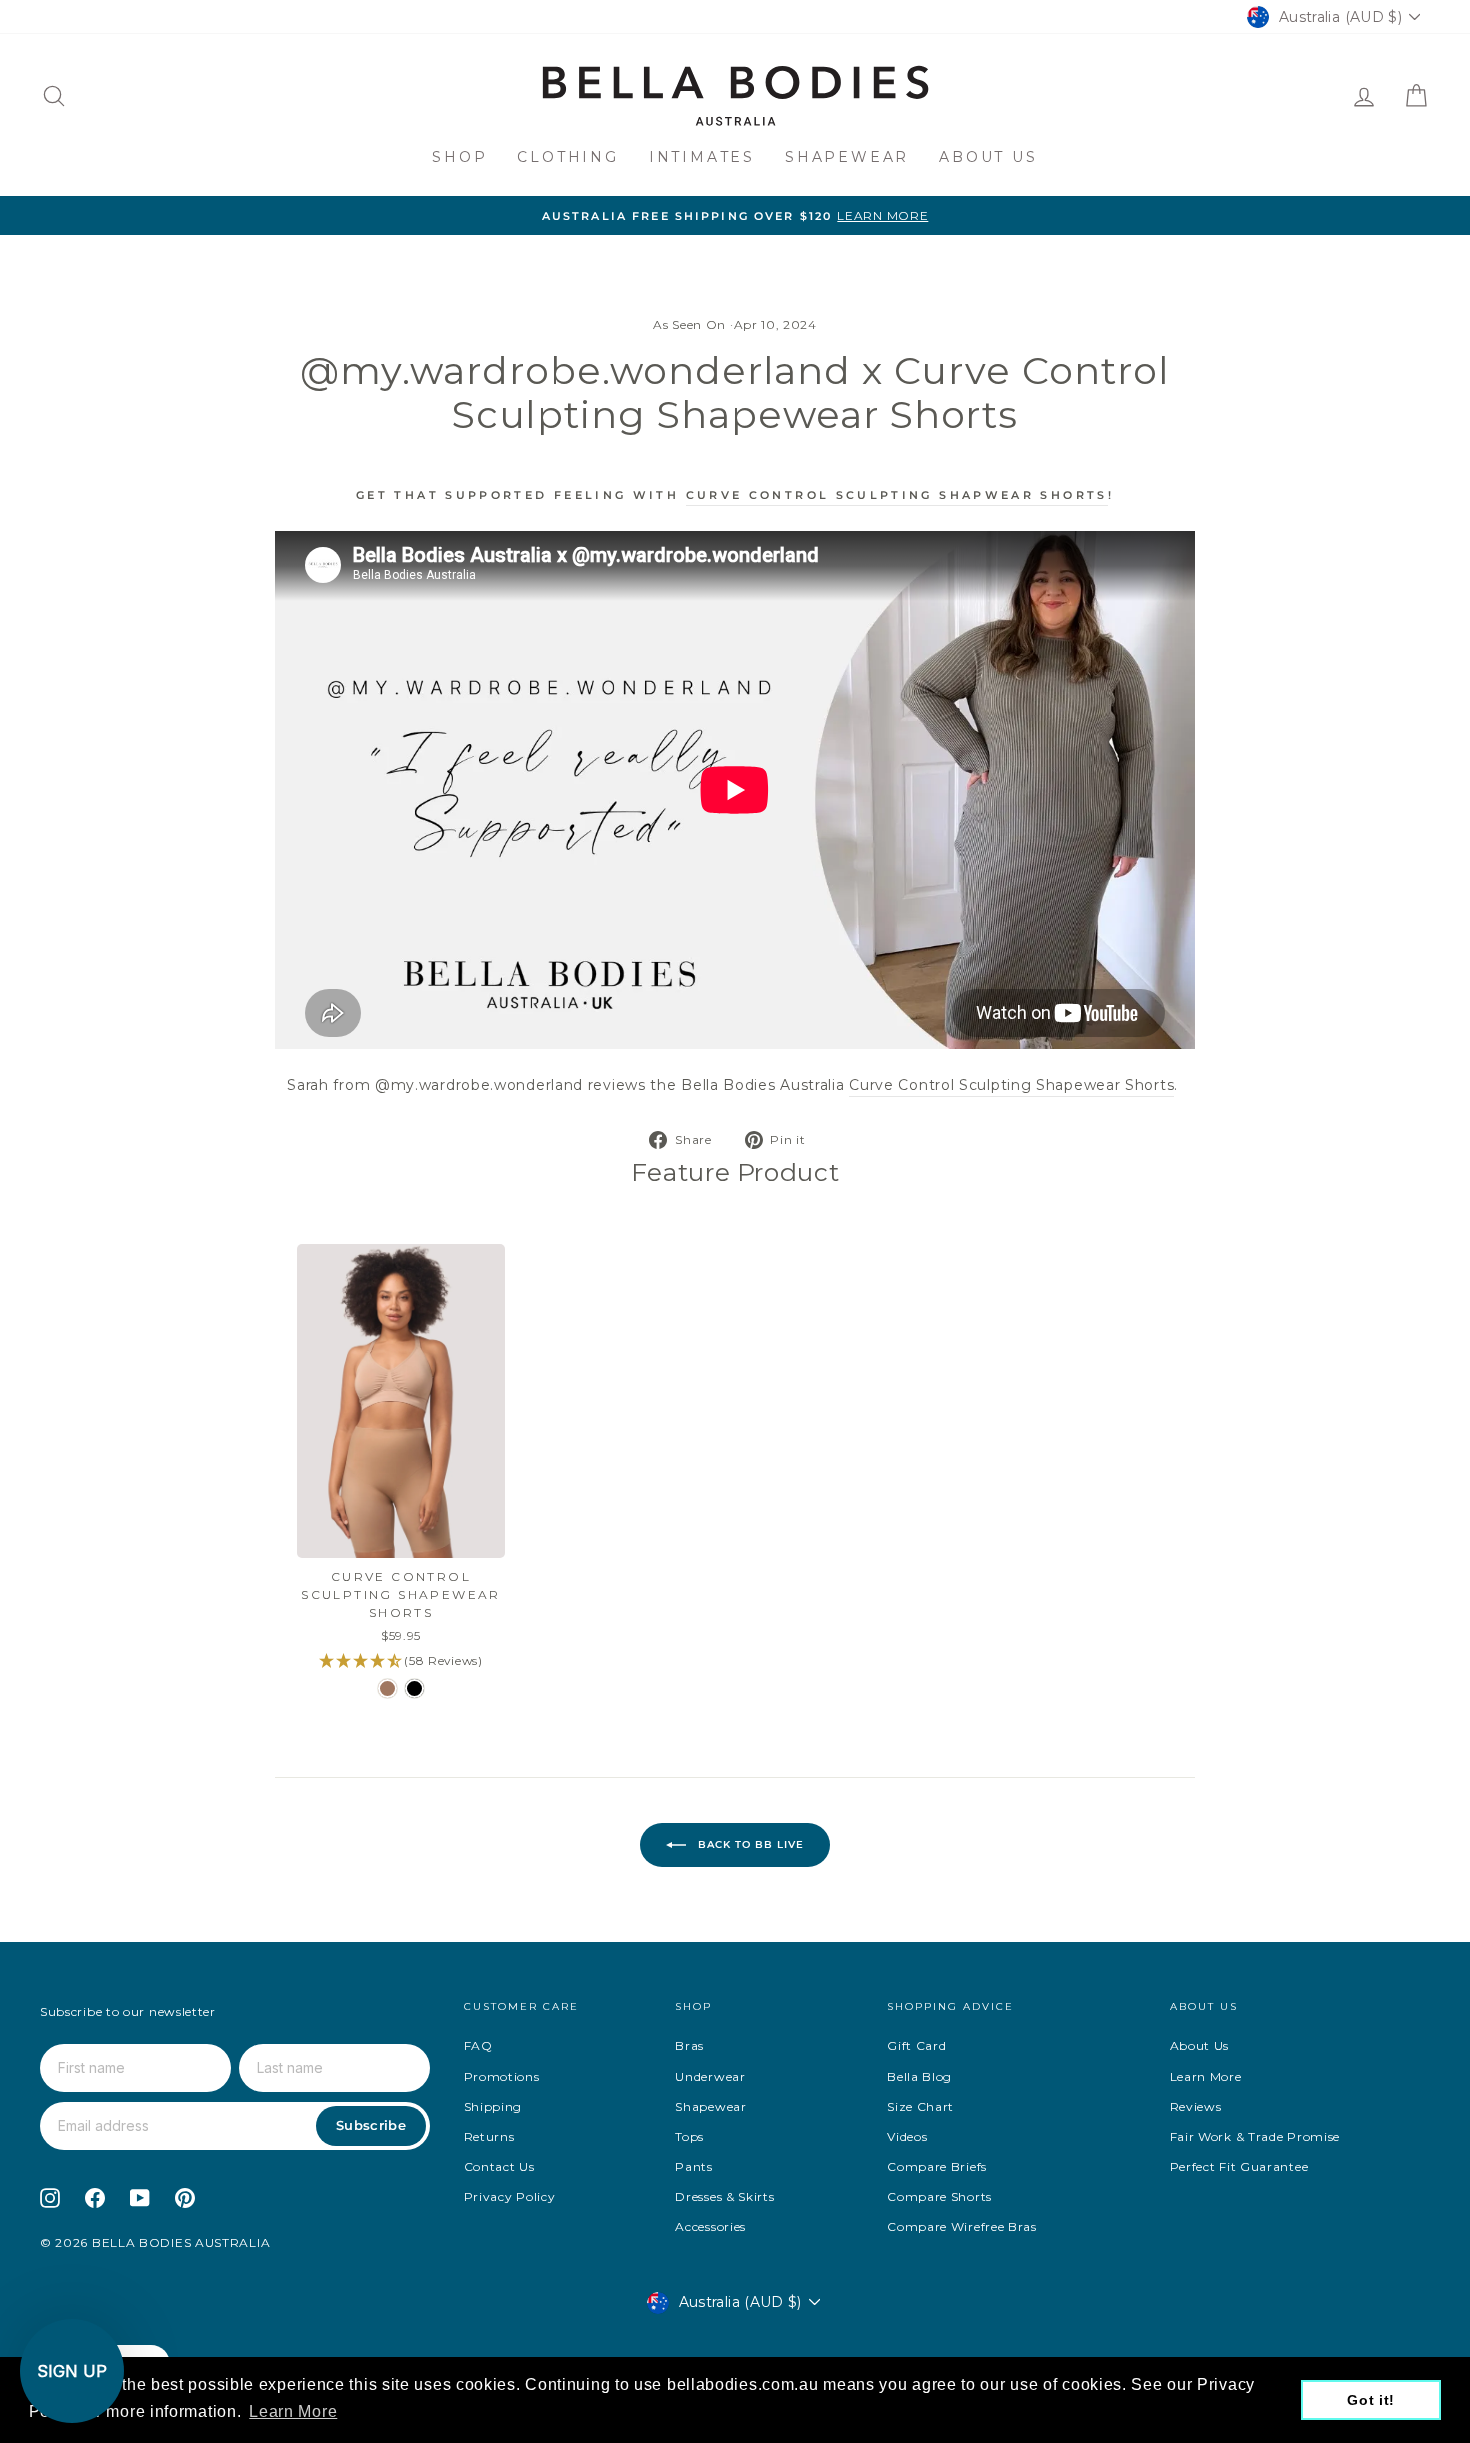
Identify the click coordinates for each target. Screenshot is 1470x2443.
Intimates (702, 157)
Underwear (710, 2076)
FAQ (478, 2045)
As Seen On (689, 324)
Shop (459, 157)
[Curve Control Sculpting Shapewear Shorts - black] (414, 1688)
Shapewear (847, 157)
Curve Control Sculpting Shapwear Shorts (897, 495)
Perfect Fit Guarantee (1239, 2166)
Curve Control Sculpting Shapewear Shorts (1011, 1085)
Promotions (502, 2076)
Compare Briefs (937, 2166)
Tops (689, 2136)
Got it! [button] (1371, 2400)
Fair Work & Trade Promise (1255, 2136)
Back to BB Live (749, 1844)
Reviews (1196, 2106)
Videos (907, 2136)
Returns (489, 2136)
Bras (689, 2045)
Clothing (567, 157)
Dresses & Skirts (724, 2196)
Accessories (710, 2226)
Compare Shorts (939, 2196)
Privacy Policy (510, 2196)
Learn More (1206, 2076)
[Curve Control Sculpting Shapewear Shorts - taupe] (387, 1688)
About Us (988, 157)
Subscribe (371, 2125)
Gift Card (916, 2045)
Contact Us (499, 2166)
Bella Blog (919, 2076)
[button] (72, 2371)
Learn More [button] (293, 2411)
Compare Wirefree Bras (962, 2226)
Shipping (493, 2106)
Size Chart (920, 2106)
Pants (694, 2166)
